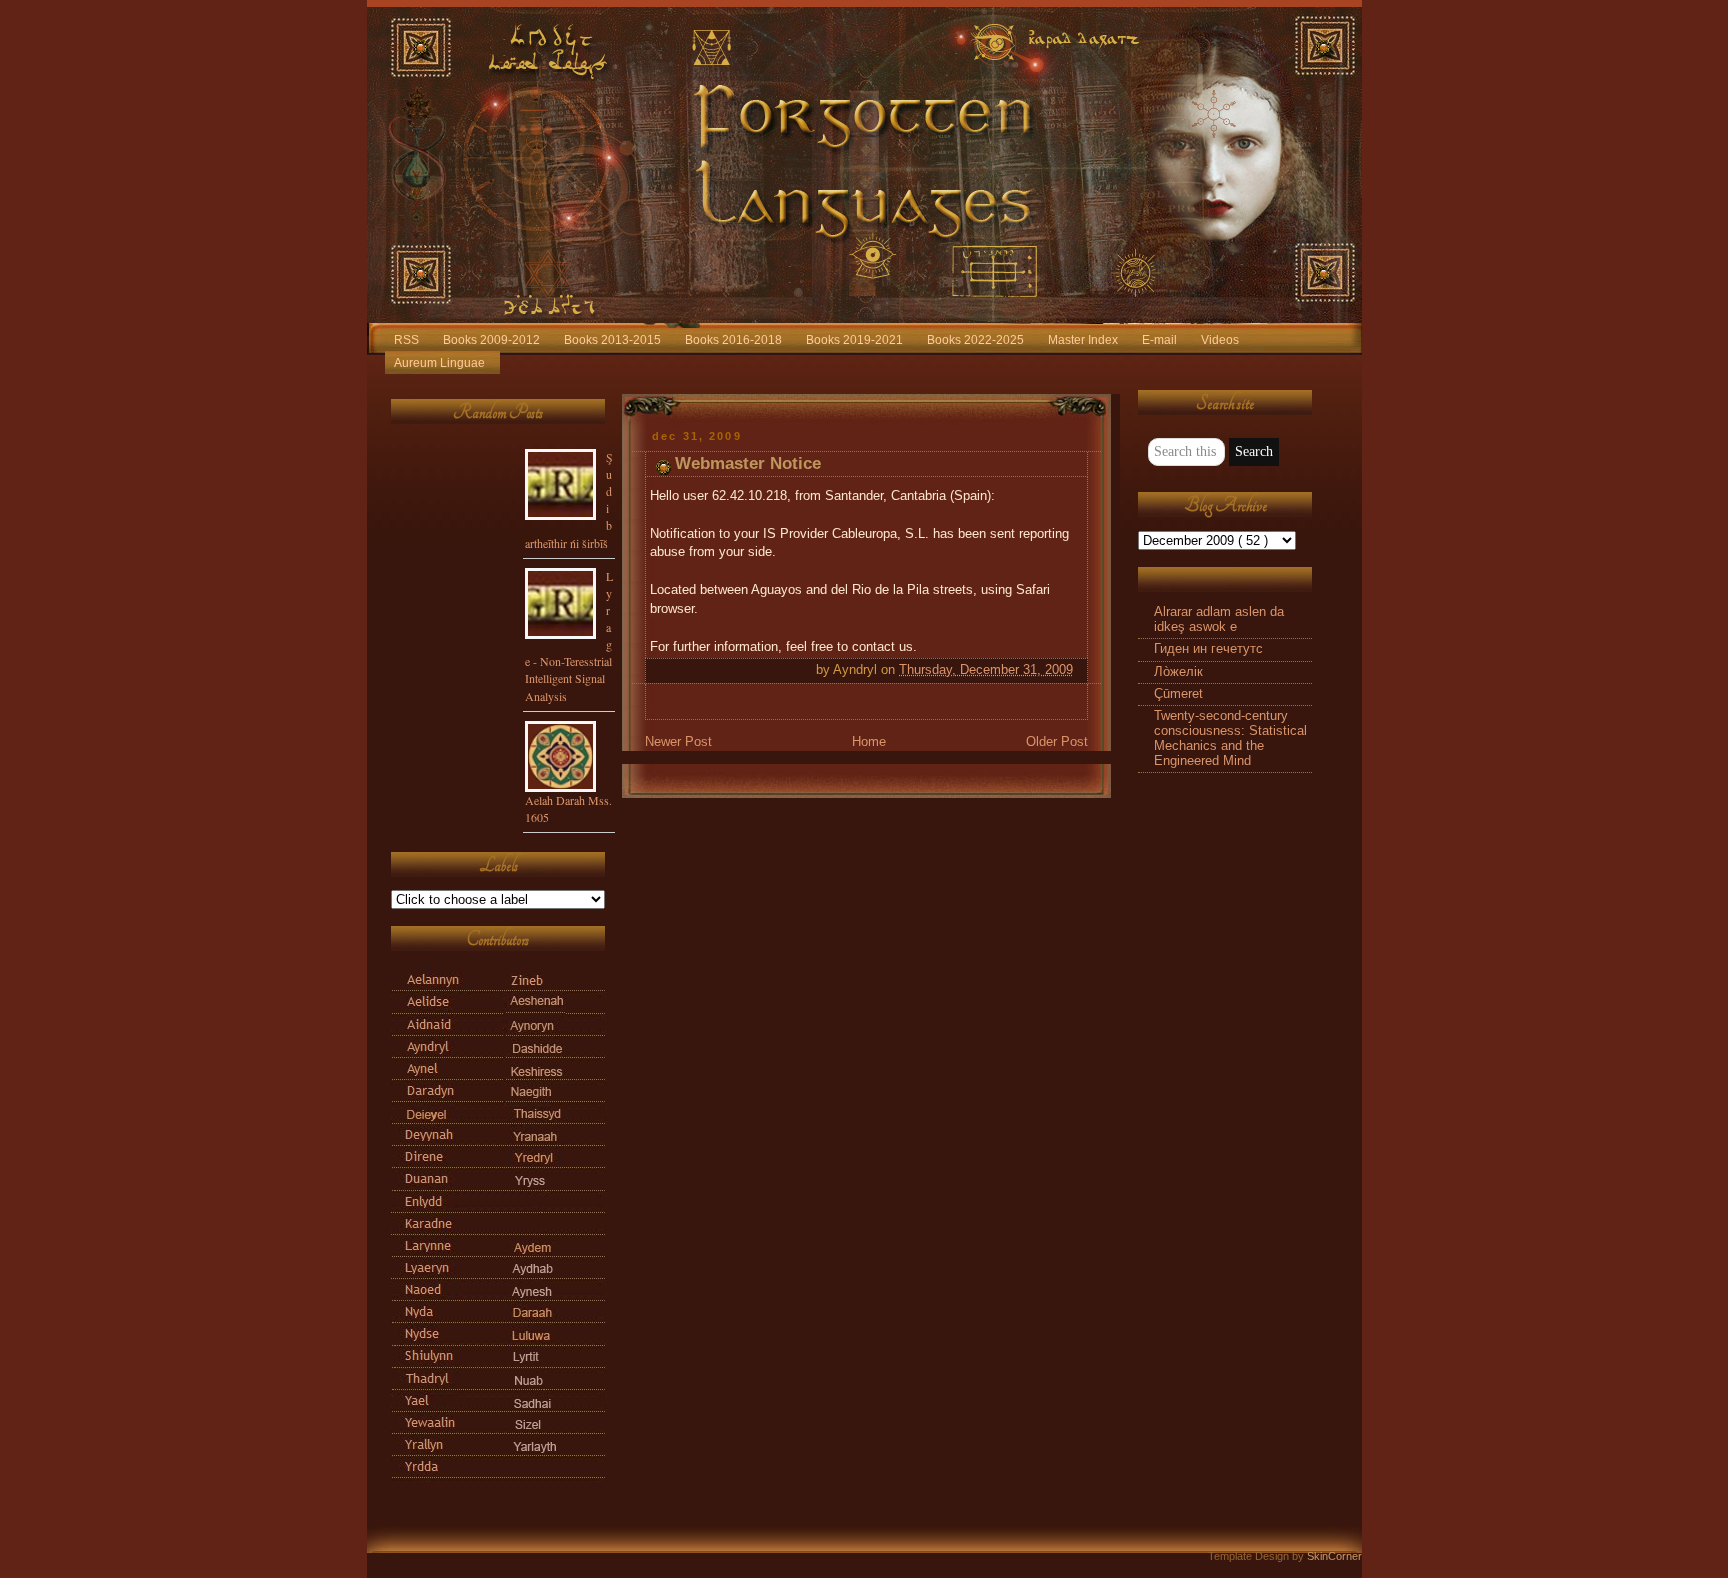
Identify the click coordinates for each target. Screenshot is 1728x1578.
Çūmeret (1178, 694)
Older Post (1057, 742)
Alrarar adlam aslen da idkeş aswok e (1219, 619)
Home (869, 742)
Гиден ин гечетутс (1208, 649)
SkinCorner (1334, 1556)
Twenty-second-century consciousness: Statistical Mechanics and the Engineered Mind (1230, 738)
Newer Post (678, 742)
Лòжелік (1178, 672)
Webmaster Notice (748, 463)
